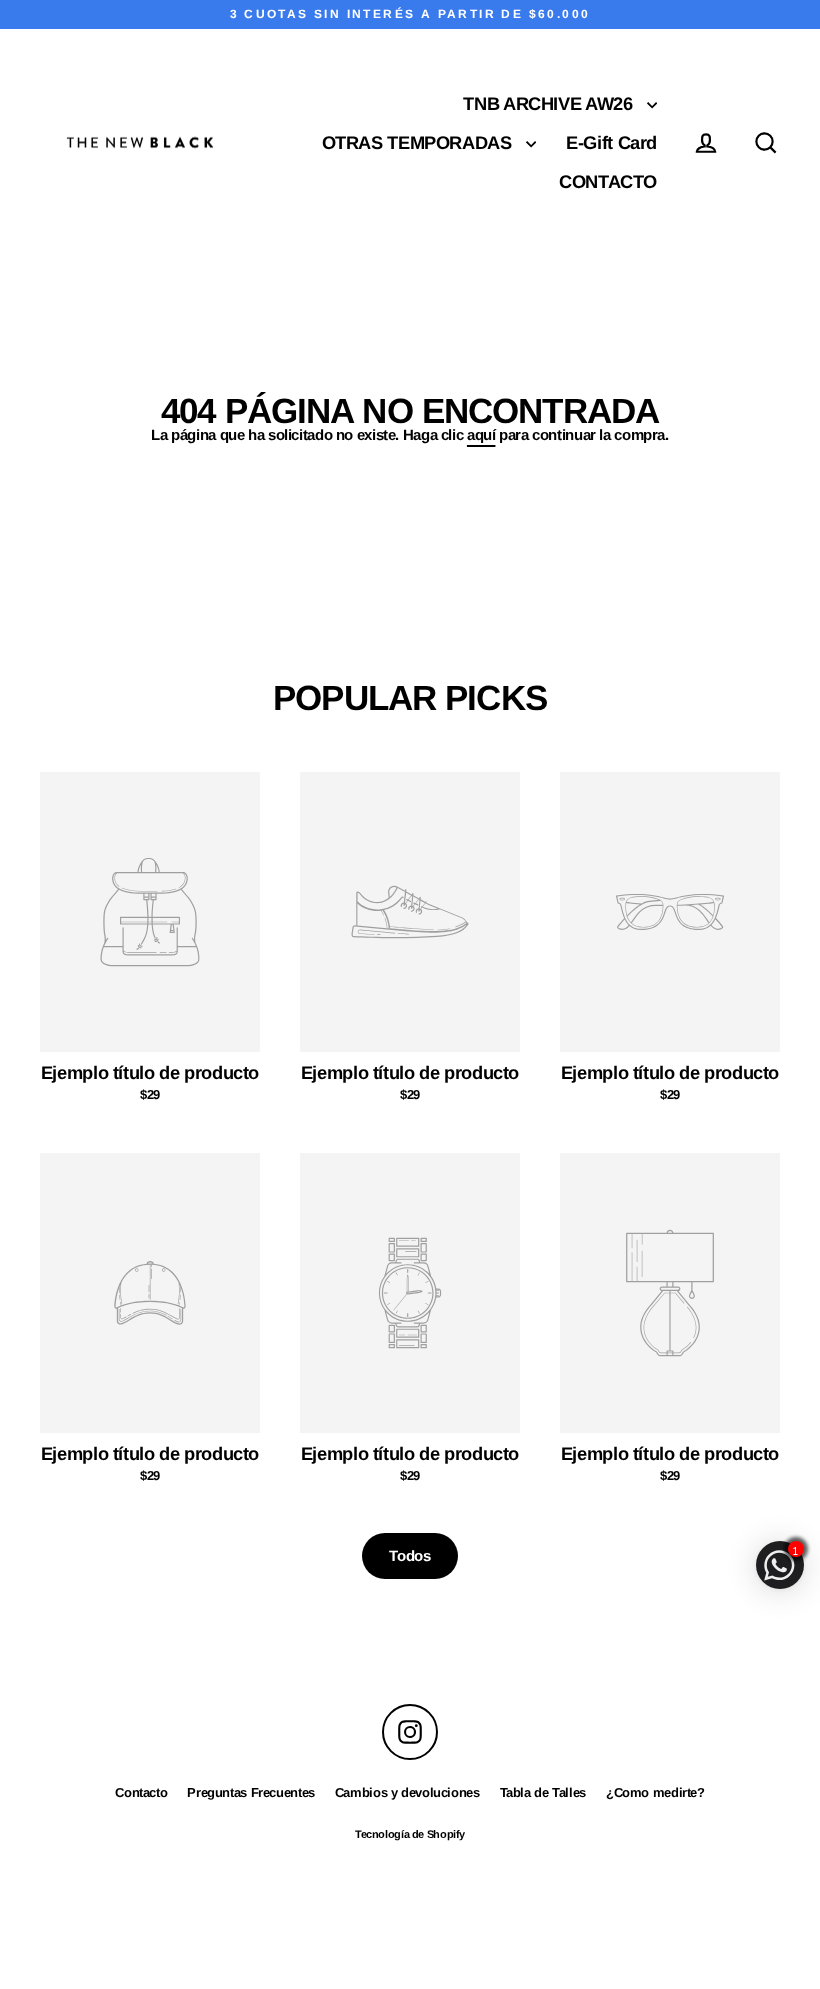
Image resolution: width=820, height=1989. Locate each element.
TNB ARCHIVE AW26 (550, 103)
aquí (481, 434)
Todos (409, 1555)
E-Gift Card (611, 142)
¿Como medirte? (655, 1792)
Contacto (141, 1792)
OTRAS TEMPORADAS (419, 142)
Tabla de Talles (543, 1792)
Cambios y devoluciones (407, 1792)
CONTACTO (608, 181)
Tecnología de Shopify (410, 1834)
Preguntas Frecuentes (251, 1792)
